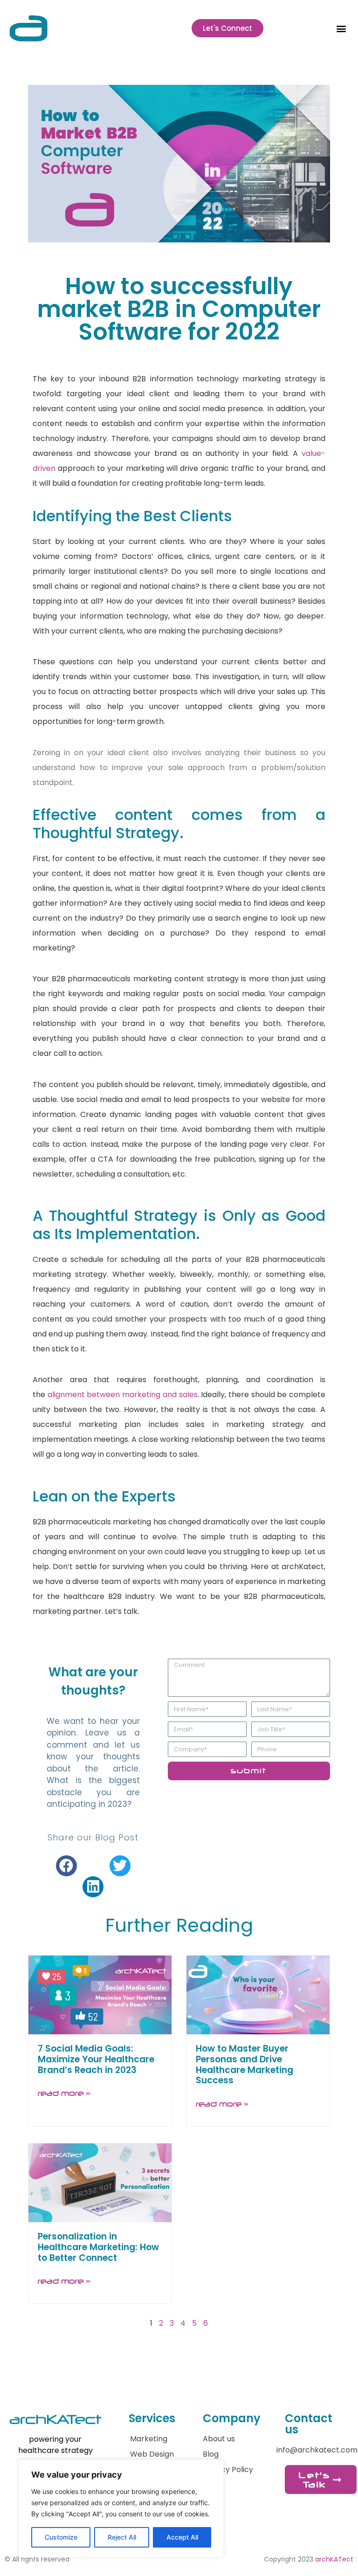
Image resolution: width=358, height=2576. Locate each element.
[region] (121, 2508)
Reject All (122, 2537)
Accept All (182, 2537)
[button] (341, 28)
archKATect (334, 2559)
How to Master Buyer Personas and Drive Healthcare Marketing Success (244, 2064)
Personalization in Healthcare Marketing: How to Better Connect (98, 2247)
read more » (64, 2093)
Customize (61, 2537)
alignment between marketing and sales (123, 1395)
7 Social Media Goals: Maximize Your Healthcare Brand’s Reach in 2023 (96, 2059)
